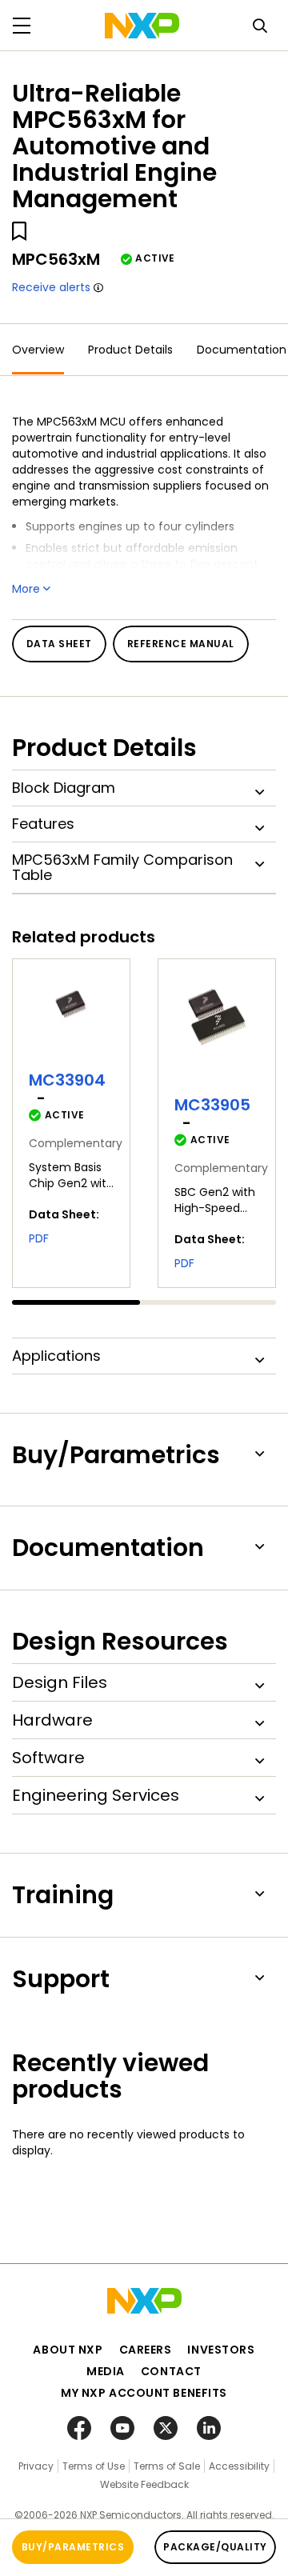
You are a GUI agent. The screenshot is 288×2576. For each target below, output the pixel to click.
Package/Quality (215, 2547)
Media (106, 2371)
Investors (221, 2350)
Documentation (242, 350)
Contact (171, 2371)
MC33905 (212, 1105)
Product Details (130, 350)
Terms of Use (94, 2466)
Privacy (36, 2466)
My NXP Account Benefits (144, 2393)
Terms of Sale (167, 2466)
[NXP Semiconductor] (142, 26)
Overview (38, 350)
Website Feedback (144, 2484)
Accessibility (239, 2466)
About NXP (68, 2350)
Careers (146, 2350)
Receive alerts (51, 287)
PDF (39, 1238)
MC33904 (67, 1080)
